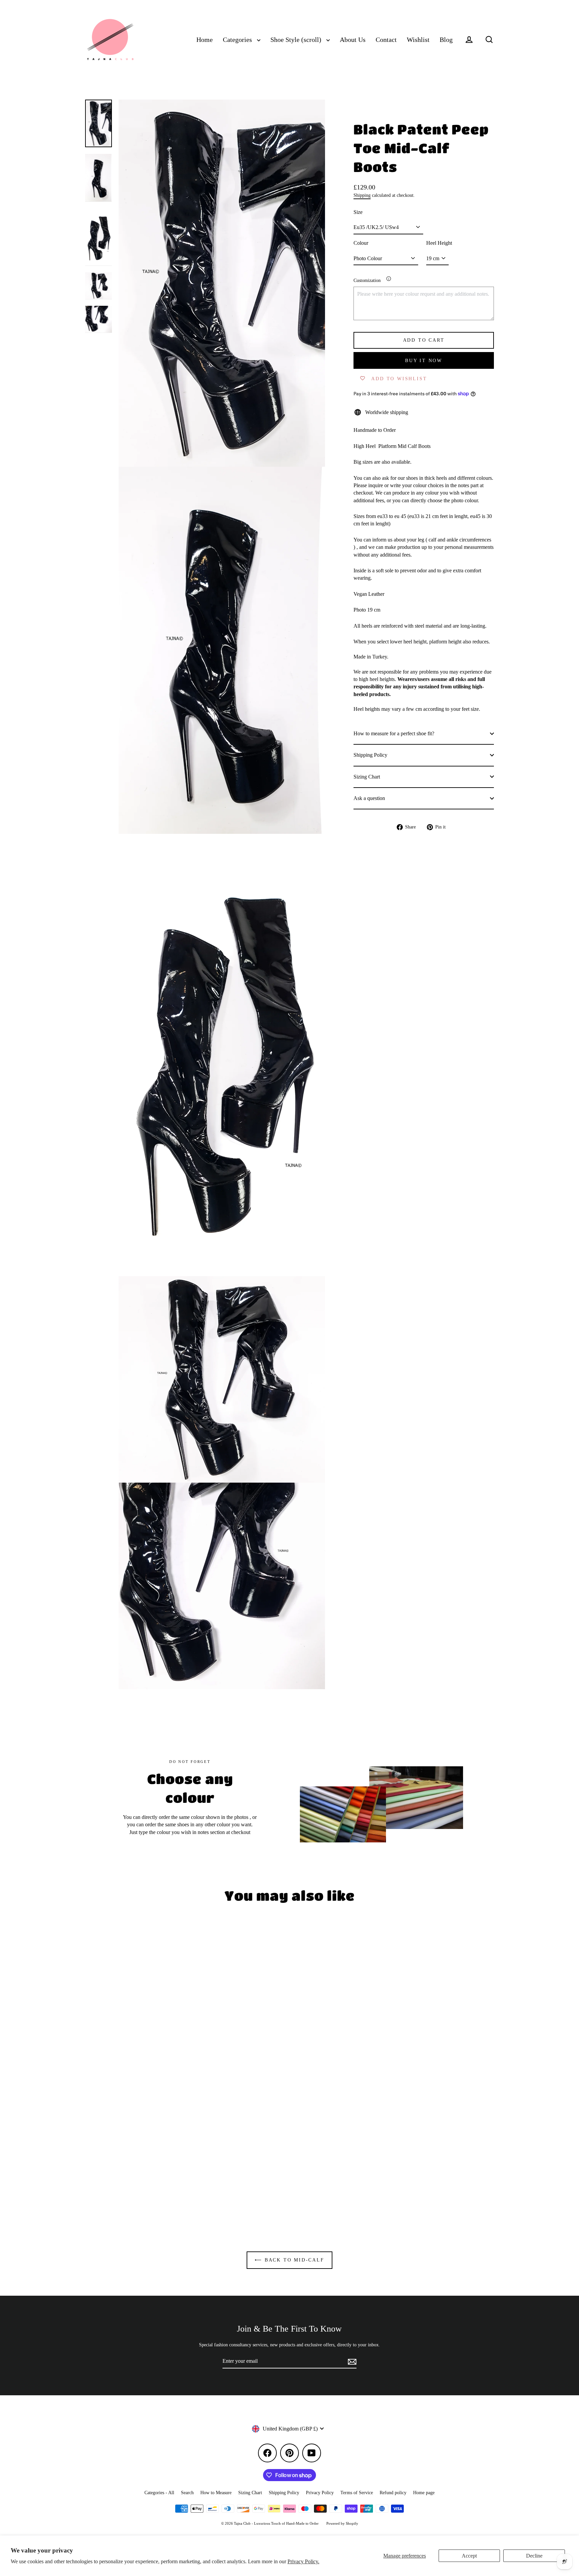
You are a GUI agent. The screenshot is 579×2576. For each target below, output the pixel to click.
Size (358, 212)
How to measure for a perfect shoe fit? (394, 733)
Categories (238, 40)
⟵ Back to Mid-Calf (289, 2260)
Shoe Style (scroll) (297, 40)
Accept (469, 2556)
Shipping (362, 195)
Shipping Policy (370, 755)
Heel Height (439, 243)
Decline (534, 2556)
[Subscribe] (351, 2361)
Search (187, 2493)
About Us (353, 40)
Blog (446, 40)
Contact (386, 40)
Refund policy (393, 2493)
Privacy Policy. (303, 2561)
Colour (361, 243)
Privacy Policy (320, 2493)
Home (205, 40)
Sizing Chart (367, 776)
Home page (424, 2493)
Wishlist (418, 40)
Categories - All (159, 2493)
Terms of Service (357, 2493)
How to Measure (216, 2493)
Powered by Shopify (342, 2523)
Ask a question (369, 798)
